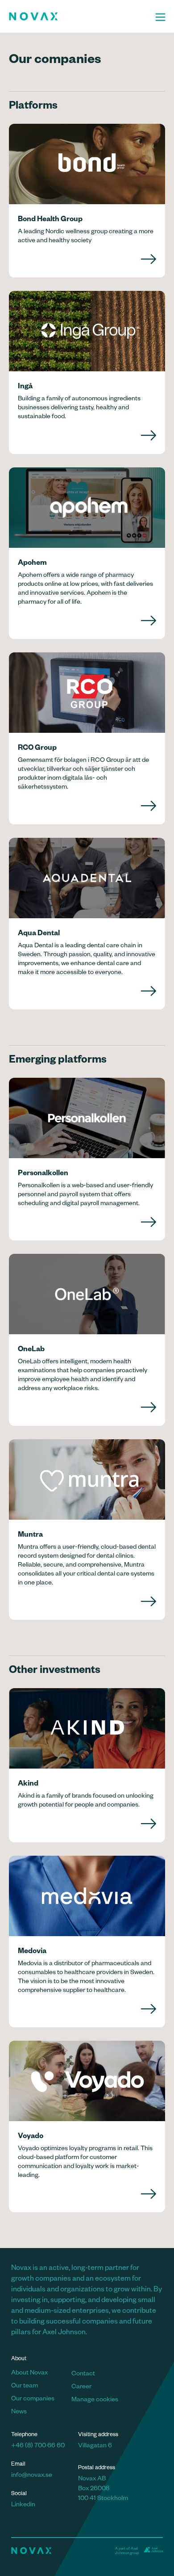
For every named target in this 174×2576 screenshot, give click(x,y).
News (19, 2412)
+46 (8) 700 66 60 (38, 2446)
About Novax (29, 2374)
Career (81, 2387)
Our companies (33, 2400)
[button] (160, 16)
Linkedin (23, 2505)
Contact (83, 2374)
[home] (78, 16)
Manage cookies (95, 2400)
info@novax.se (32, 2476)
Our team (25, 2387)
